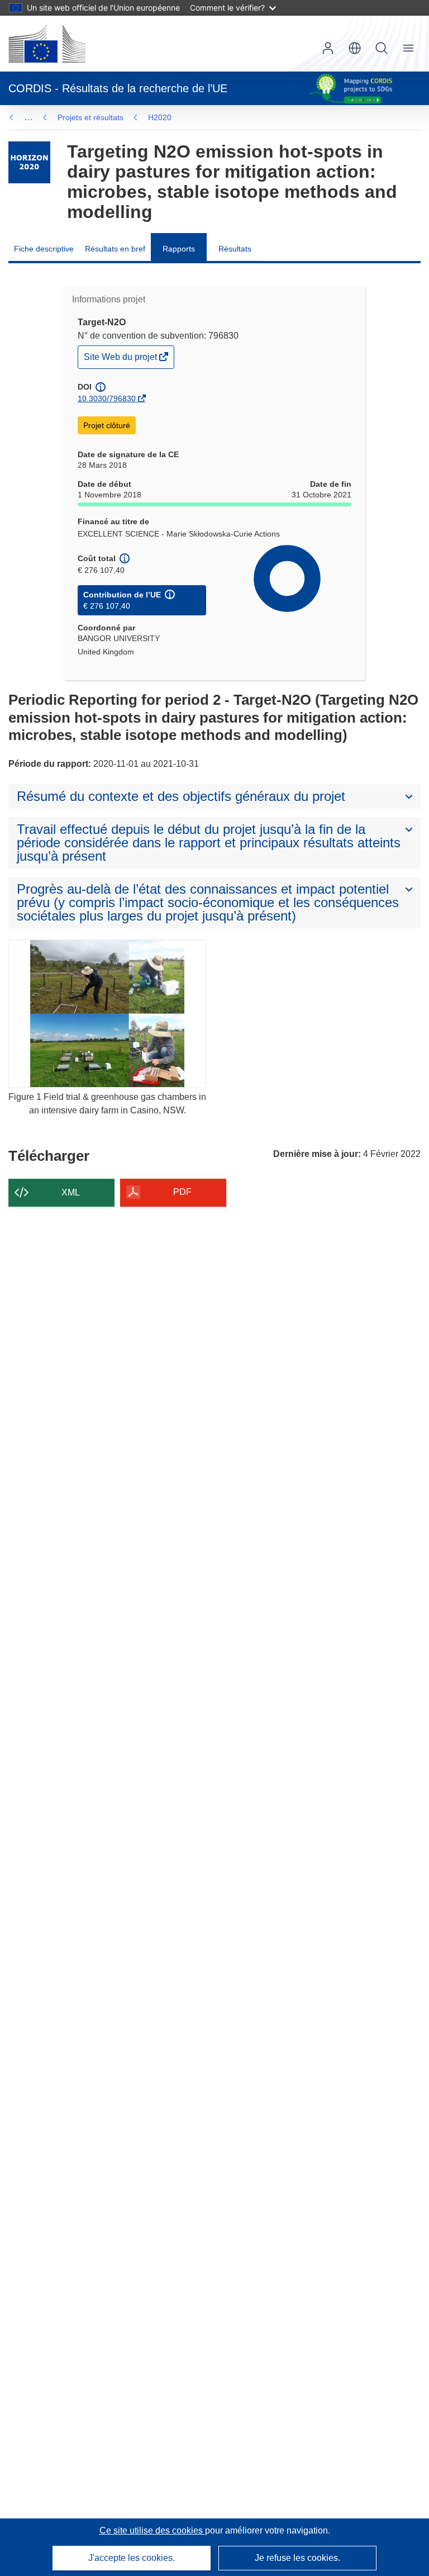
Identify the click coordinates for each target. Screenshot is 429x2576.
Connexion (328, 48)
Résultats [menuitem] (235, 249)
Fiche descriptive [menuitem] (44, 249)
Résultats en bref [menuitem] (115, 249)
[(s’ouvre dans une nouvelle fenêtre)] (47, 44)
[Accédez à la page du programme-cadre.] (29, 162)
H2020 (160, 117)
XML (71, 1192)
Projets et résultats (90, 117)
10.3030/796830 (107, 399)
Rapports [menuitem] (179, 249)
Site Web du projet (121, 360)
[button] (355, 48)
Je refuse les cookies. (297, 2558)
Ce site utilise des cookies (152, 2530)
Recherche (382, 48)
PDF (182, 1192)
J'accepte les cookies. (132, 2558)
